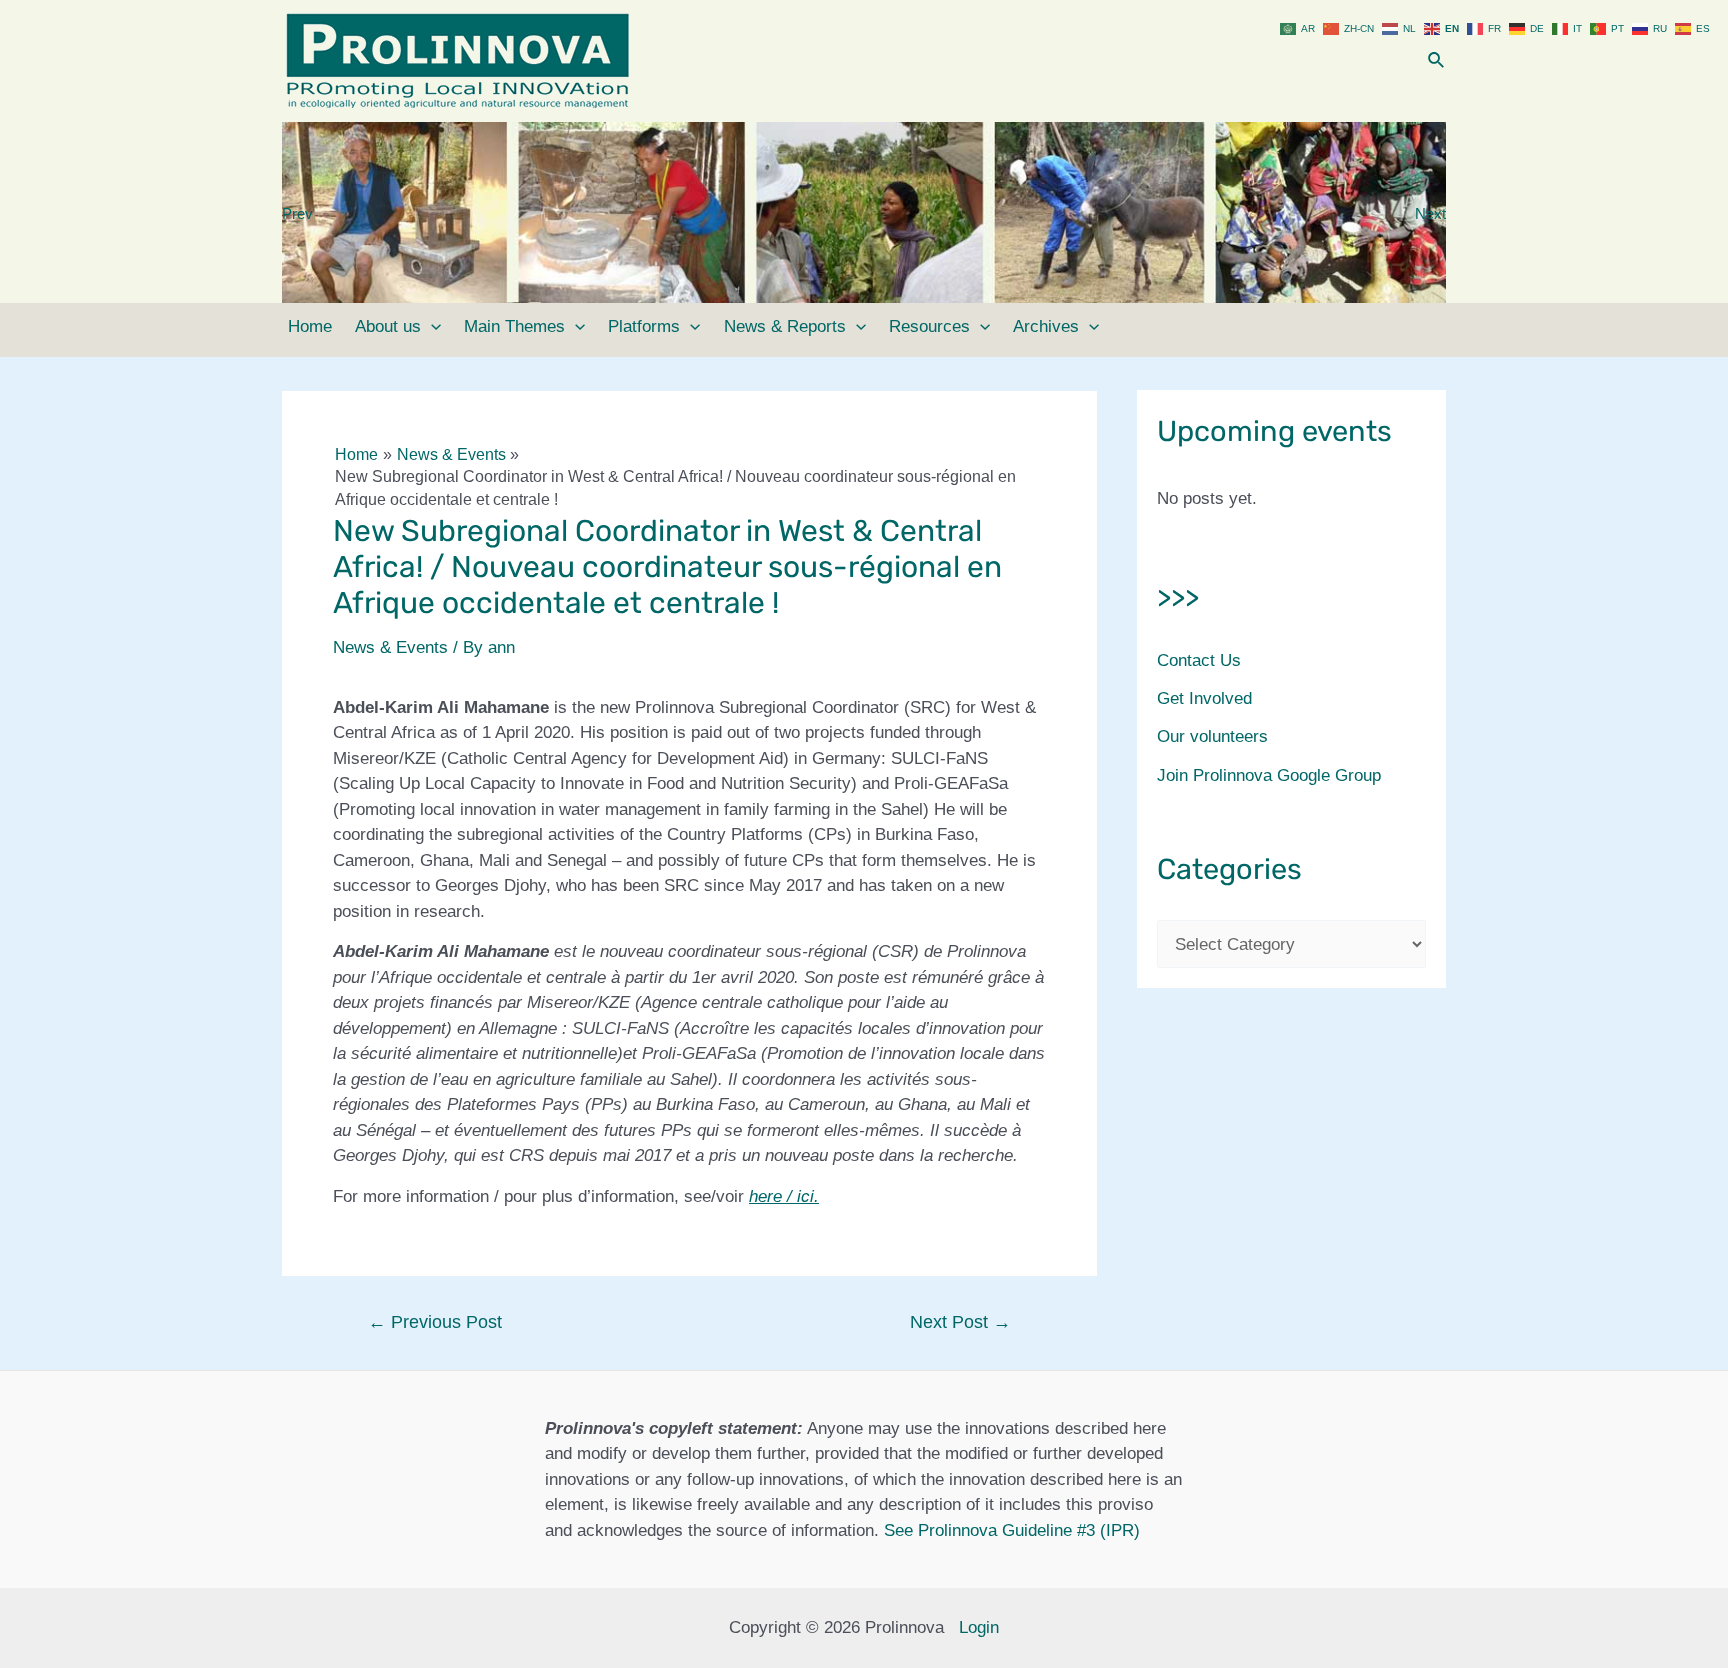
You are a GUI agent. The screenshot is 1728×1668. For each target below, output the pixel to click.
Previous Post (435, 1322)
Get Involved (1204, 698)
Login (979, 1627)
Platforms (644, 326)
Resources (929, 326)
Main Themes (514, 326)
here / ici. (784, 1196)
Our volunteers (1212, 736)
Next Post (960, 1322)
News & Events (390, 647)
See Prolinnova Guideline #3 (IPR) (1012, 1530)
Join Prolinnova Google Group (1269, 775)
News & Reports (785, 326)
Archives (1046, 326)
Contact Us (1199, 660)
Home (310, 326)
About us (388, 326)
